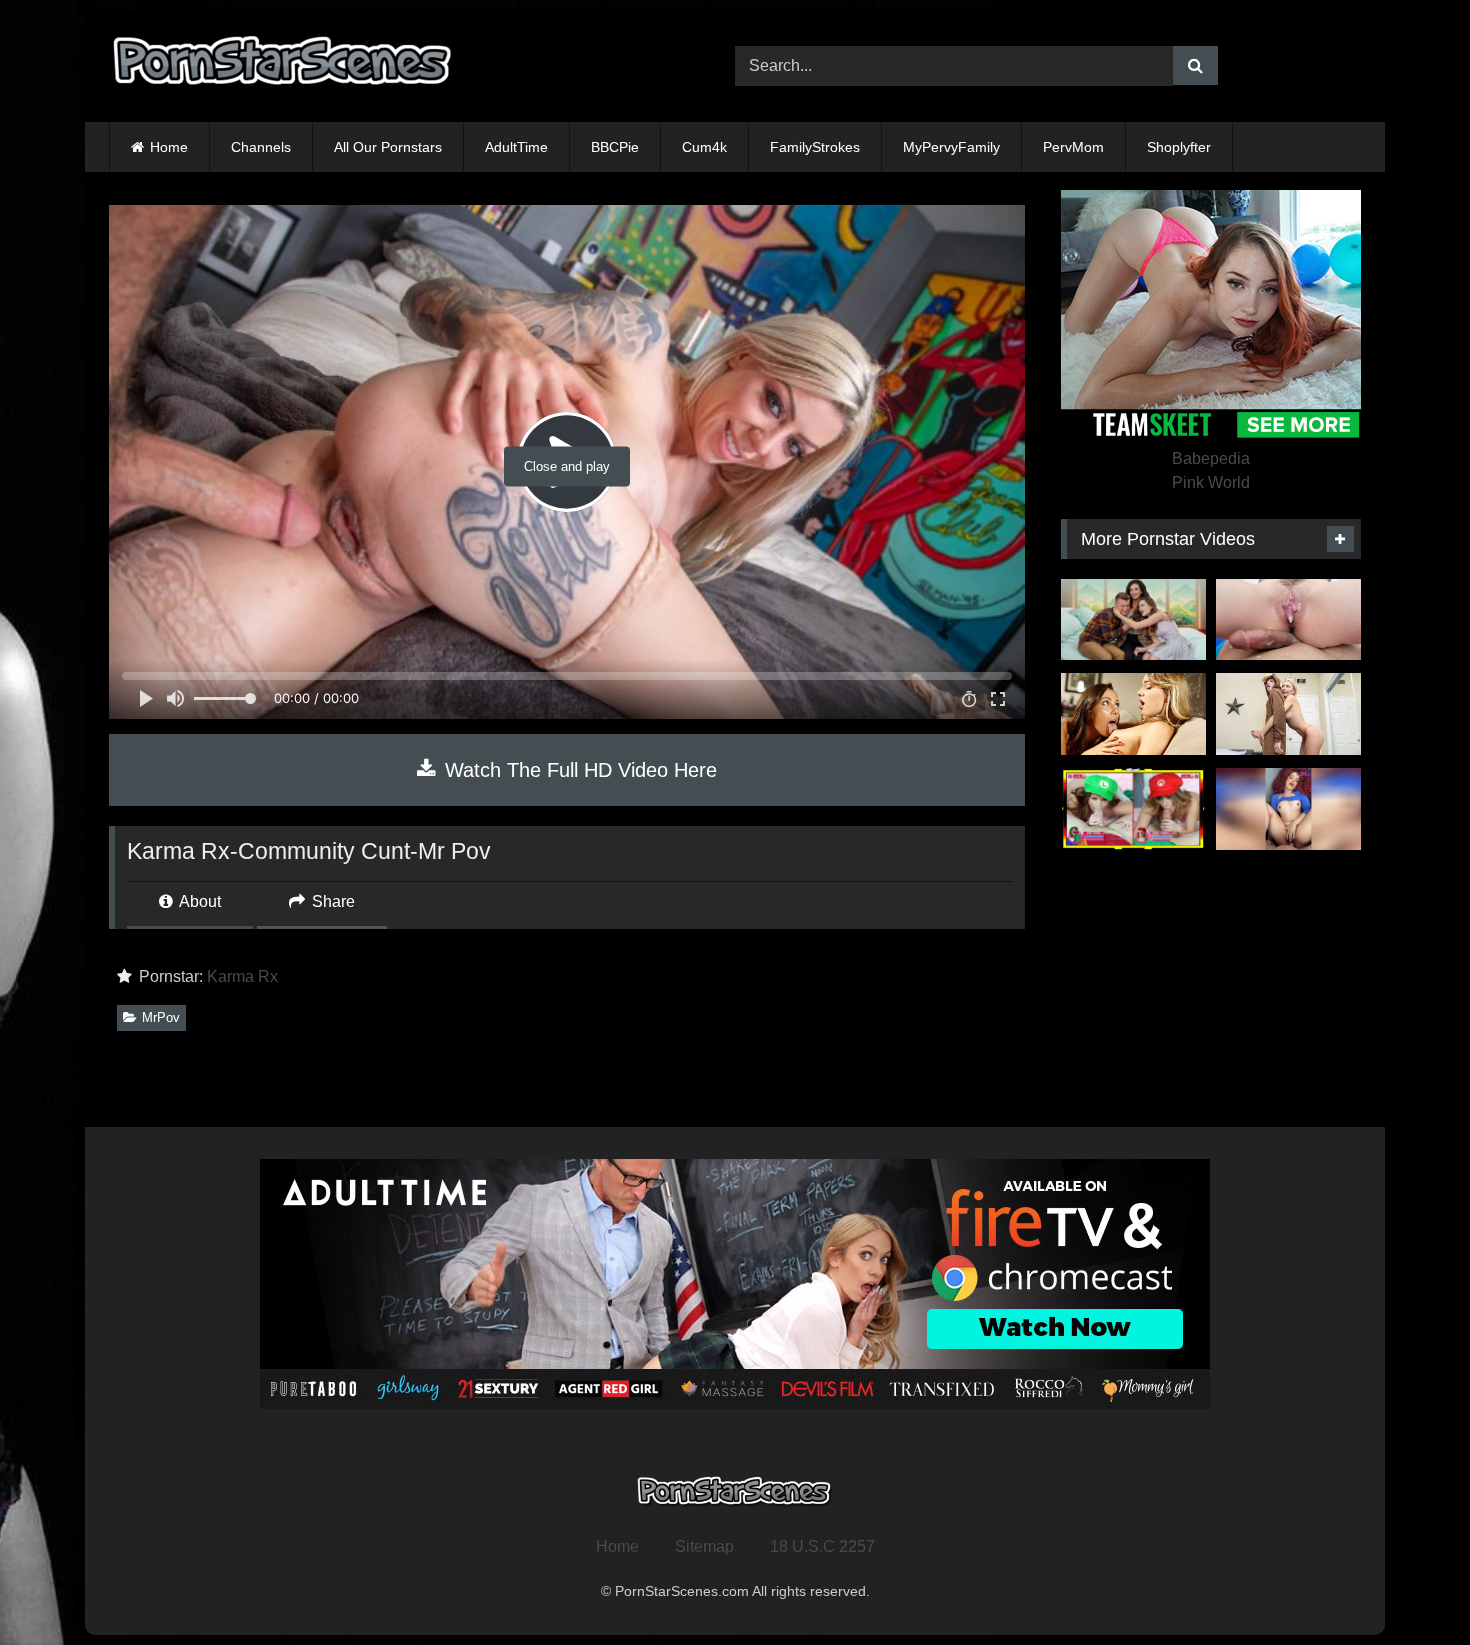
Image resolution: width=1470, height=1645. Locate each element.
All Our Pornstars (388, 147)
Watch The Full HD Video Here (578, 770)
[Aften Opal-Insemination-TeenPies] (1288, 620)
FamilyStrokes (815, 147)
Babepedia (1211, 458)
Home (169, 147)
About (198, 901)
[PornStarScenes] (284, 66)
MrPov (161, 1017)
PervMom (1073, 147)
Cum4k (704, 147)
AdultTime (516, 147)
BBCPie (615, 147)
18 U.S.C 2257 (822, 1546)
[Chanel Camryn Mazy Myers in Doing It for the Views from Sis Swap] (1133, 809)
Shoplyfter (1179, 147)
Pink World (1211, 482)
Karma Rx (242, 976)
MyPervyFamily (951, 147)
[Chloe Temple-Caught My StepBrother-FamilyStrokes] (1288, 714)
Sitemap (704, 1546)
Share (331, 901)
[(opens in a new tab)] (1133, 620)
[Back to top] (1408, 1585)
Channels (261, 147)
